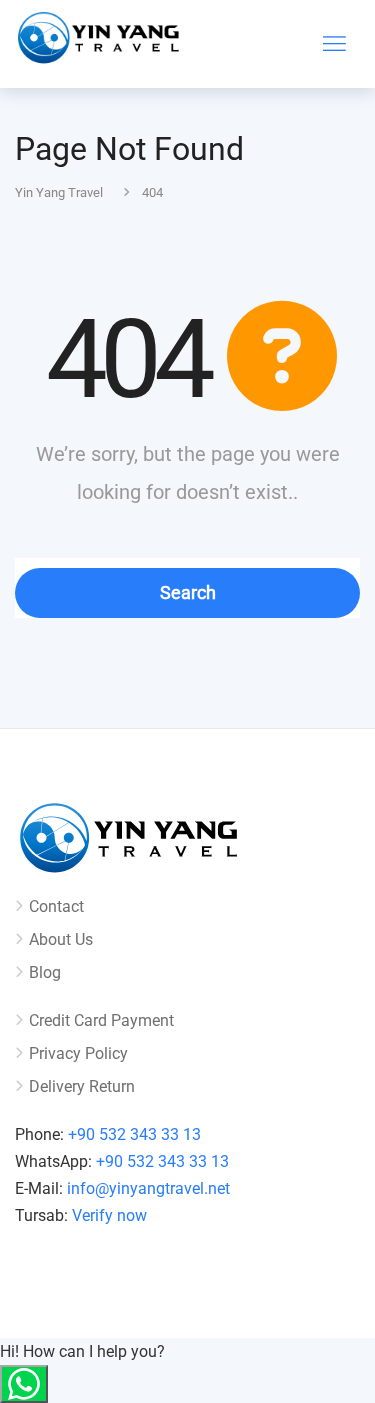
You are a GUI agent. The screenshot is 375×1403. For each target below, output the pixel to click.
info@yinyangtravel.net (148, 1188)
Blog (45, 972)
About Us (61, 939)
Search (188, 592)
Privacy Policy (78, 1053)
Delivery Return (82, 1086)
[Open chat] (24, 1384)
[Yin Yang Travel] (100, 43)
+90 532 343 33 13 (134, 1134)
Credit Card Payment (101, 1020)
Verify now (109, 1215)
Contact (56, 906)
